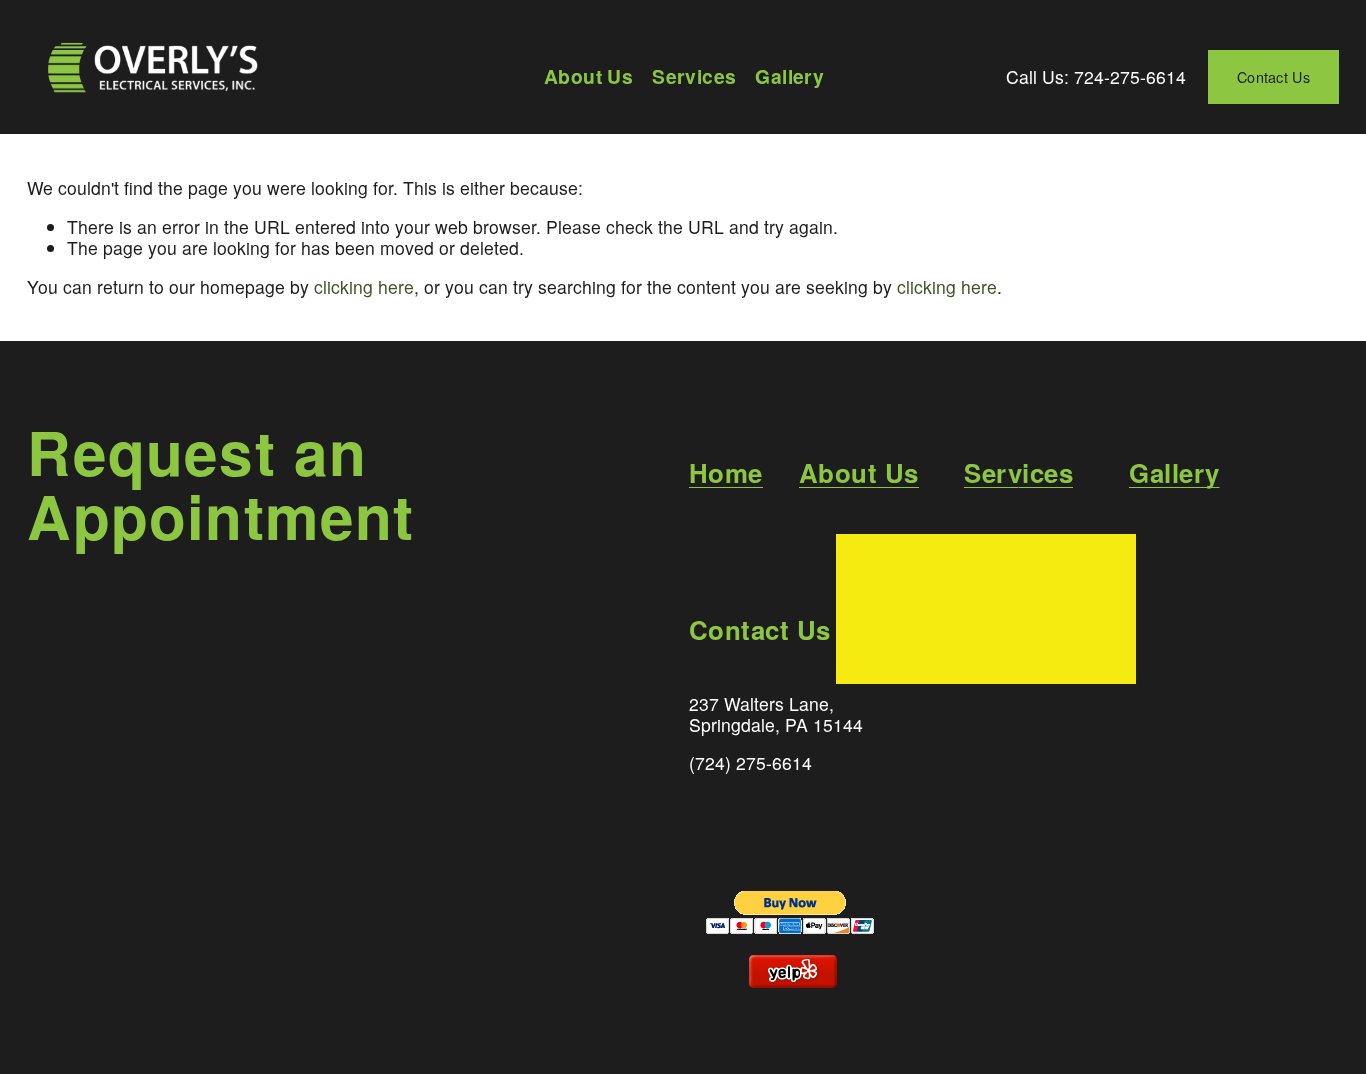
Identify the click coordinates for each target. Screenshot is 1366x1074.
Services (694, 76)
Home (726, 473)
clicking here (364, 286)
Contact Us (1273, 77)
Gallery (789, 76)
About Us (588, 76)
